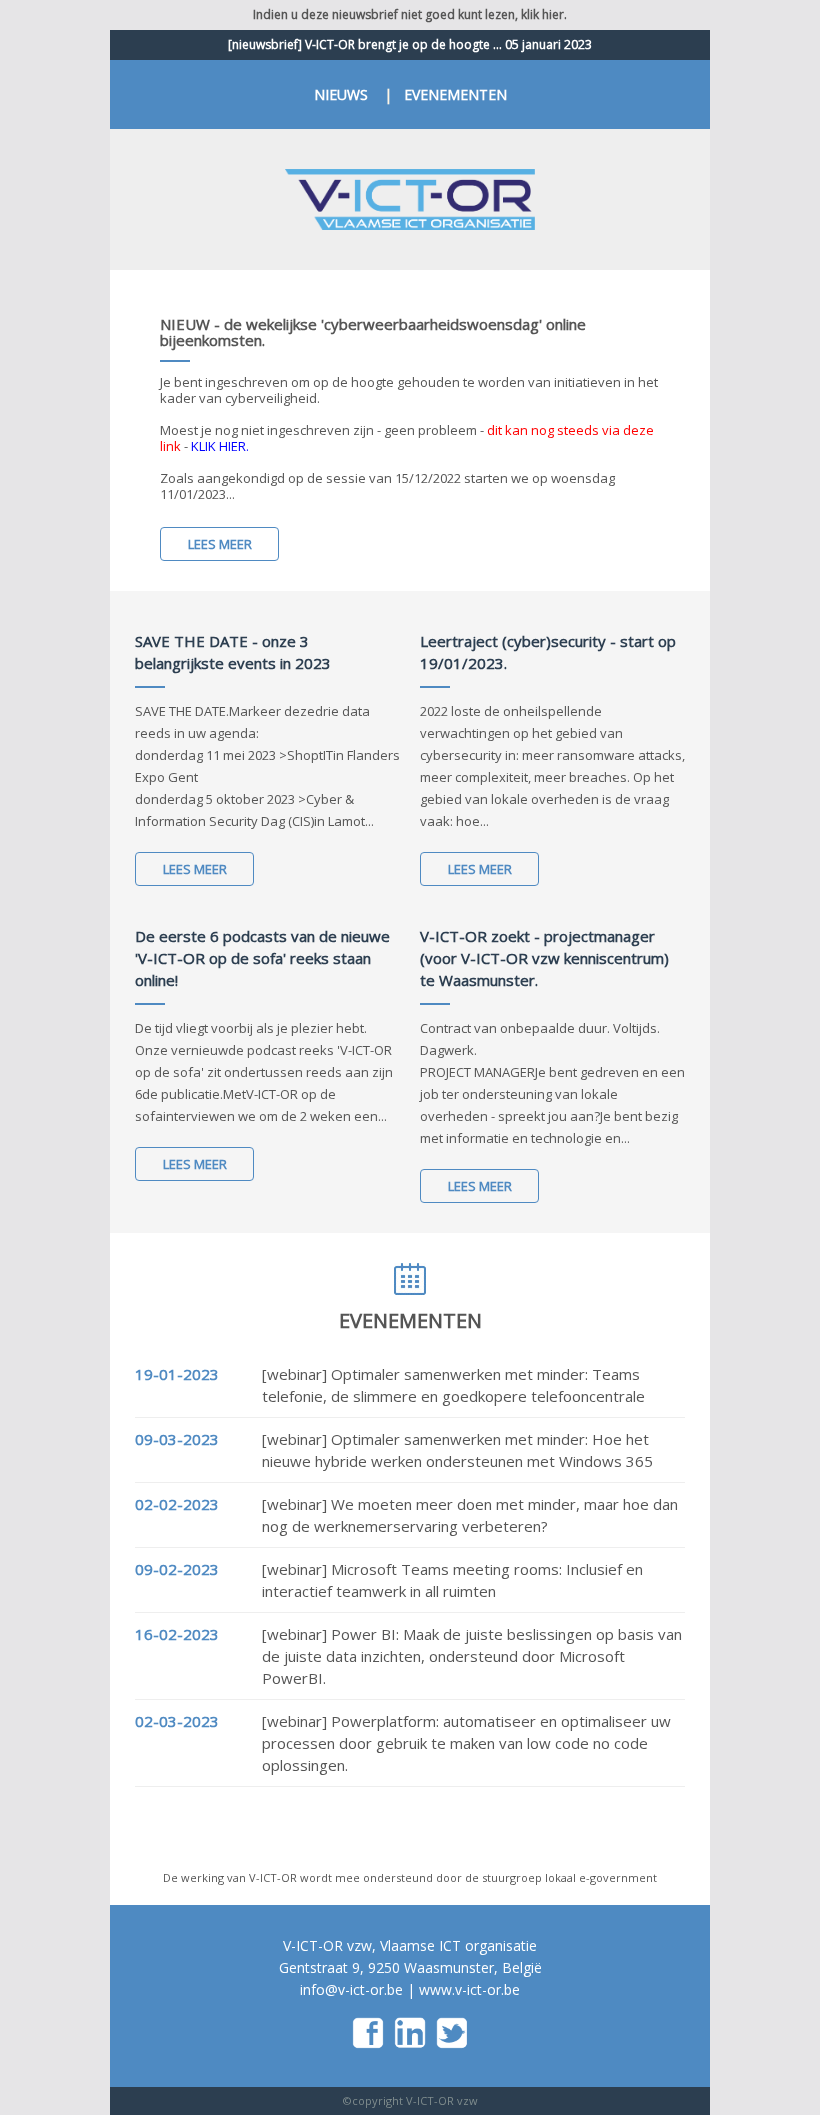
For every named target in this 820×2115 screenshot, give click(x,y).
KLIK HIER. (220, 446)
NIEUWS (341, 94)
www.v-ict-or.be (469, 1989)
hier (553, 14)
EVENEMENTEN (455, 94)
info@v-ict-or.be (351, 1989)
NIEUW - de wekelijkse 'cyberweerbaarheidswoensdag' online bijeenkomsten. (373, 332)
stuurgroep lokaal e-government (569, 1877)
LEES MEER (220, 544)
